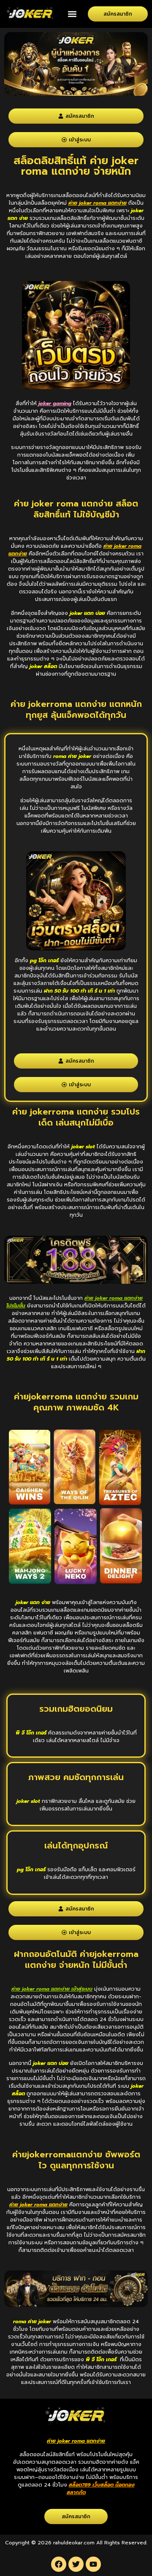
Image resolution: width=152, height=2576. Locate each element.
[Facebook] (59, 2564)
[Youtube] (93, 2564)
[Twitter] (76, 2564)
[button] (72, 14)
